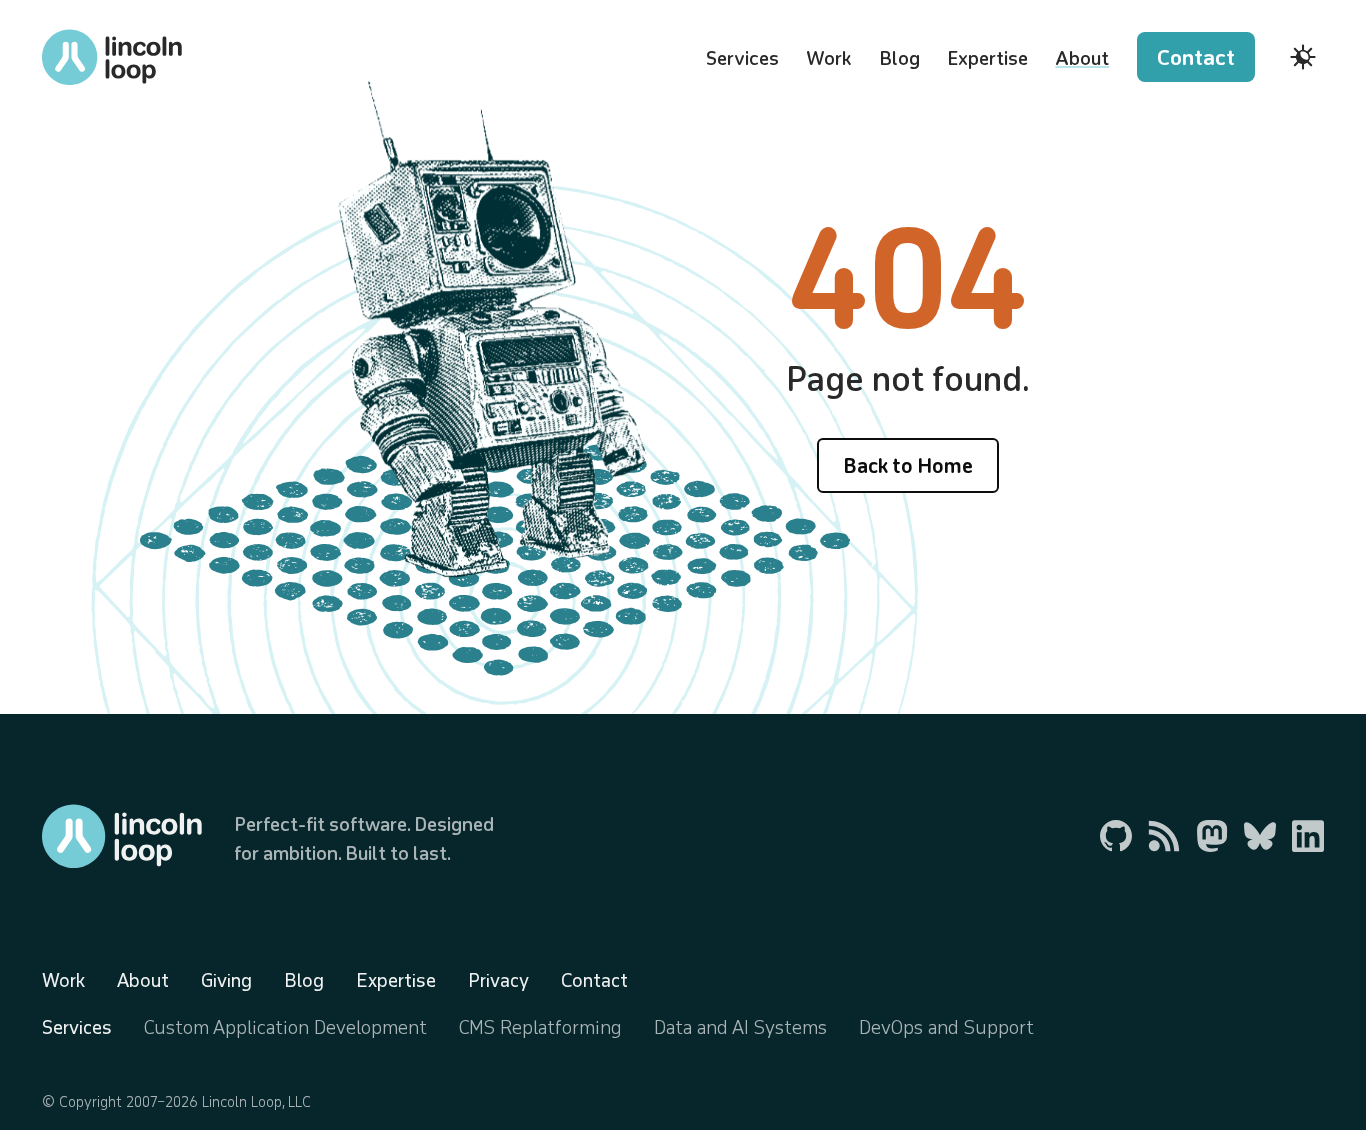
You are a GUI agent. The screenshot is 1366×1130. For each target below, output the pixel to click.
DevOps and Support (946, 1027)
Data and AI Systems (740, 1027)
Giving (226, 980)
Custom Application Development (285, 1027)
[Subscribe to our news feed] (1164, 836)
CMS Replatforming (540, 1027)
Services (742, 58)
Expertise (987, 58)
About (1082, 58)
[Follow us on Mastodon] (1212, 836)
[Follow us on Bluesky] (1260, 836)
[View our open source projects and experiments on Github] (1116, 836)
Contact (1196, 57)
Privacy (498, 980)
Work (828, 58)
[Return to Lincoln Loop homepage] (112, 57)
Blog (899, 58)
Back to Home (908, 465)
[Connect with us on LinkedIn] (1308, 836)
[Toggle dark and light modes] (1303, 57)
